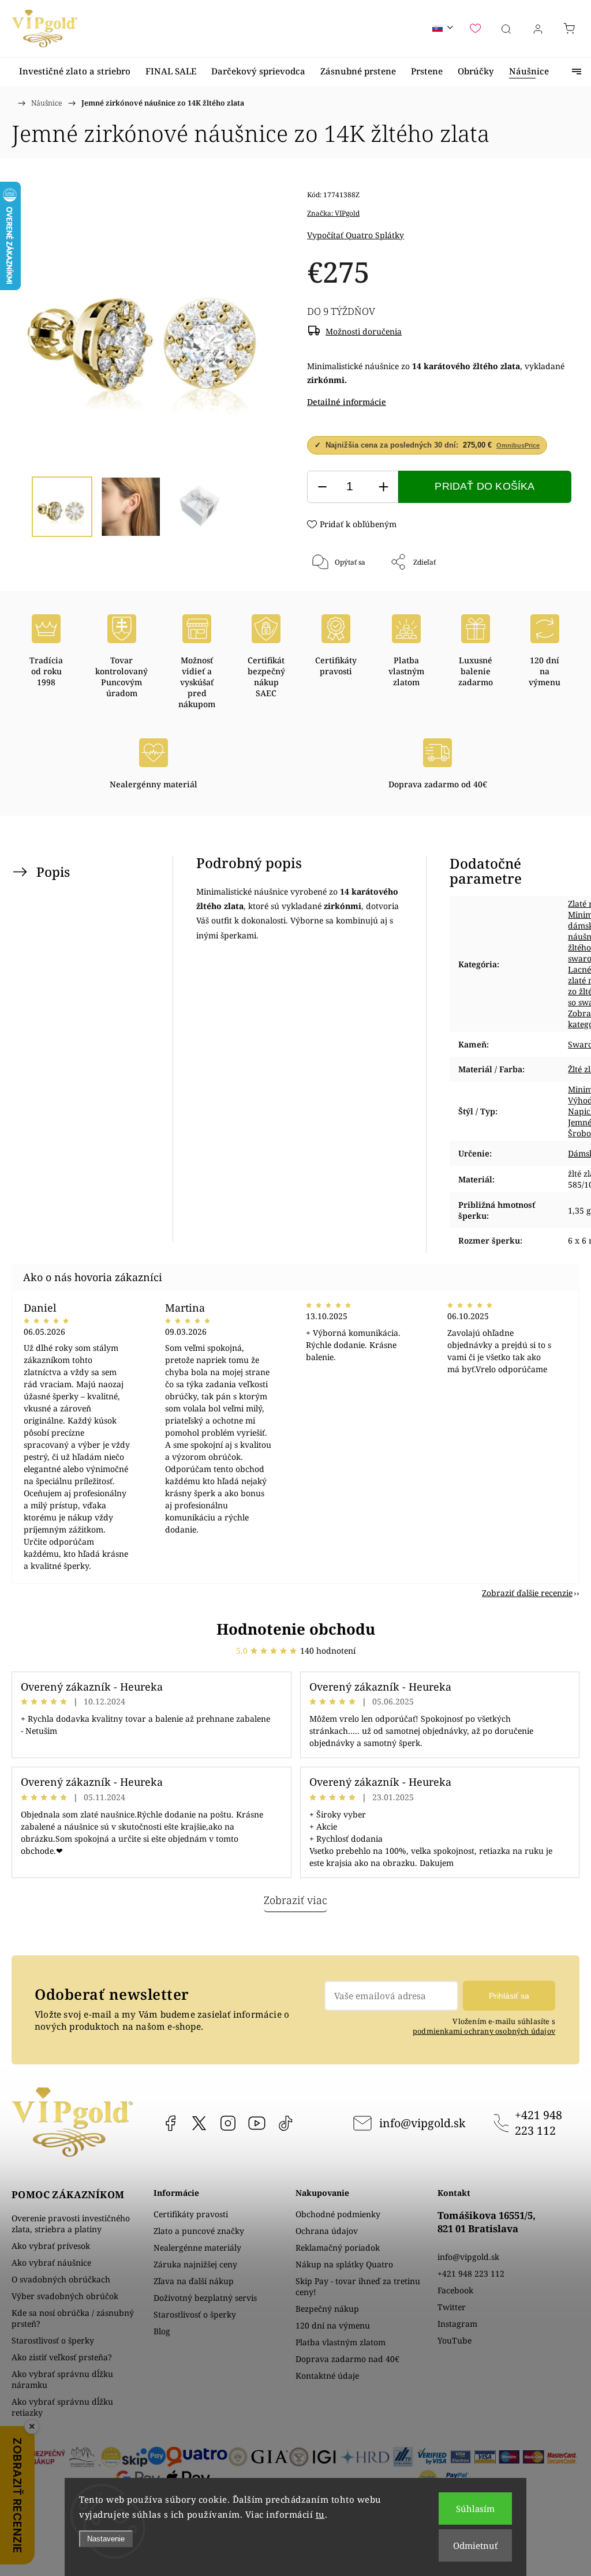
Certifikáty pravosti (191, 2214)
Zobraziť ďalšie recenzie (527, 1593)
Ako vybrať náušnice (51, 2263)
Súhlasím (475, 2509)
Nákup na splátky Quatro (344, 2264)
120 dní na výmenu (333, 2325)
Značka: (333, 213)
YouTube (257, 2123)
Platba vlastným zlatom (341, 2342)
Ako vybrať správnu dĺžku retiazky (62, 2407)
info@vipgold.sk (422, 2123)
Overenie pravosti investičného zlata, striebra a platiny (71, 2224)
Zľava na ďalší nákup (194, 2281)
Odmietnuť (475, 2545)
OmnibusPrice (518, 445)
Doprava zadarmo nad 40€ (347, 2359)
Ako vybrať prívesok (51, 2246)
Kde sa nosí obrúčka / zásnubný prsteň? (73, 2318)
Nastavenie (106, 2539)
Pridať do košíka (485, 486)
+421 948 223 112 (538, 2123)
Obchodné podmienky (338, 2214)
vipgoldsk (199, 2123)
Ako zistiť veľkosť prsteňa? (62, 2357)
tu (320, 2514)
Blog (162, 2331)
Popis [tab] (53, 872)
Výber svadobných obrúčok (65, 2296)
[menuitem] (75, 71)
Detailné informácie (347, 402)
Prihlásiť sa (509, 1996)
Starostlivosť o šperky (53, 2340)
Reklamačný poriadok (338, 2248)
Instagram (228, 2123)
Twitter (452, 2307)
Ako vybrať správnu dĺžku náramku (62, 2379)
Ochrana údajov (327, 2231)
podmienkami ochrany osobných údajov (484, 2031)
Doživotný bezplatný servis (205, 2298)
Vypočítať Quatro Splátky (356, 235)
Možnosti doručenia (364, 331)
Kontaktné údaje (327, 2376)
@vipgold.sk (286, 2123)
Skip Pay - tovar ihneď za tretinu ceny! (358, 2286)
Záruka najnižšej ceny (195, 2264)
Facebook (170, 2123)
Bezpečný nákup (327, 2309)
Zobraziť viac (295, 1900)
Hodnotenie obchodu (296, 1629)
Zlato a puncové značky (199, 2231)
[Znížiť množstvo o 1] (322, 487)
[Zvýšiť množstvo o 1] (383, 487)
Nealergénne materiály (197, 2248)
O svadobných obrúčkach (61, 2279)
